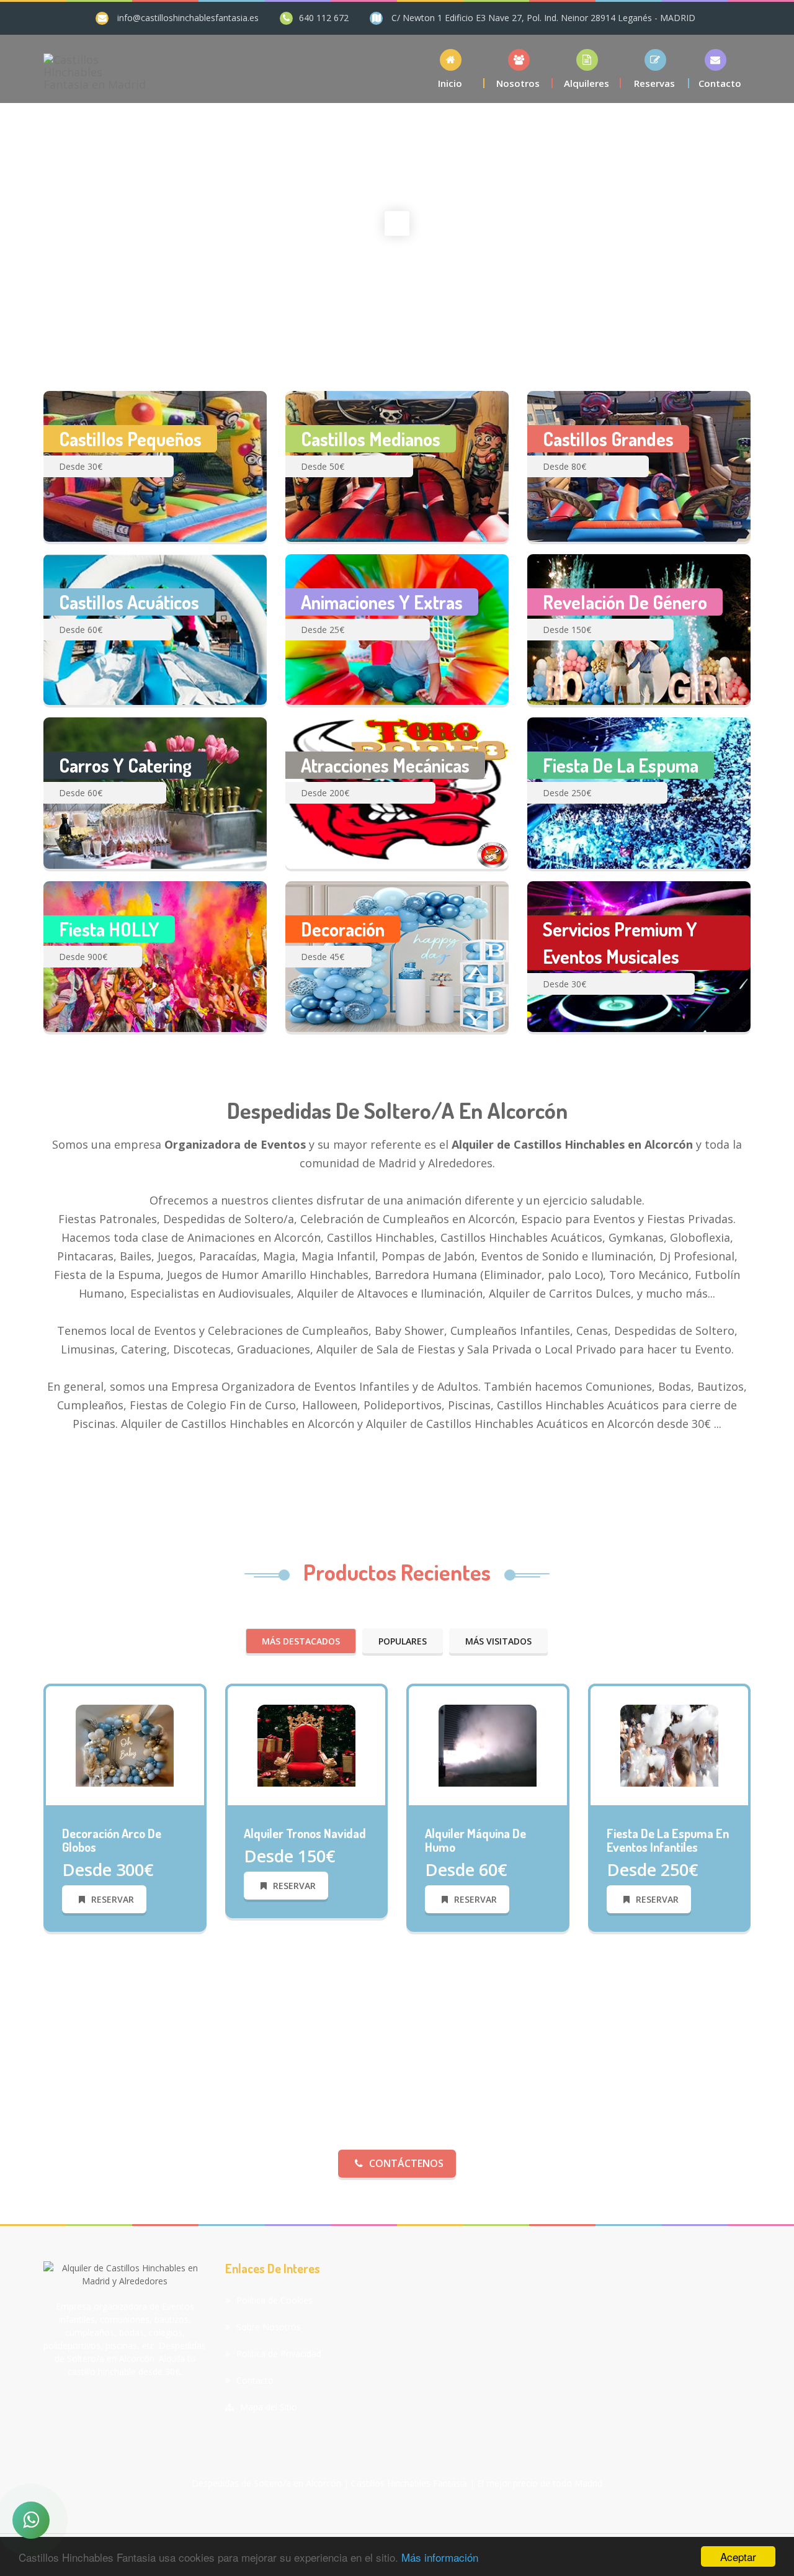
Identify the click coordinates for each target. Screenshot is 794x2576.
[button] (587, 69)
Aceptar (738, 2556)
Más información (440, 2557)
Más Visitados (498, 1641)
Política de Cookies (274, 2300)
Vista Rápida (131, 1805)
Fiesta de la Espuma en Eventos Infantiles (668, 1840)
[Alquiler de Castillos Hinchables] (125, 1744)
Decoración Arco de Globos (112, 1840)
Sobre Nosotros (269, 2327)
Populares (403, 1641)
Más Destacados (301, 1641)
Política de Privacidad (279, 2354)
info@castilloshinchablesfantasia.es (188, 18)
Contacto (255, 2380)
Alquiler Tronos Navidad (305, 1833)
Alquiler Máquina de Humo (475, 1840)
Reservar (113, 1899)
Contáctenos (406, 2163)
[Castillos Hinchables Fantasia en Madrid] (95, 69)
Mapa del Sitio (269, 2407)
